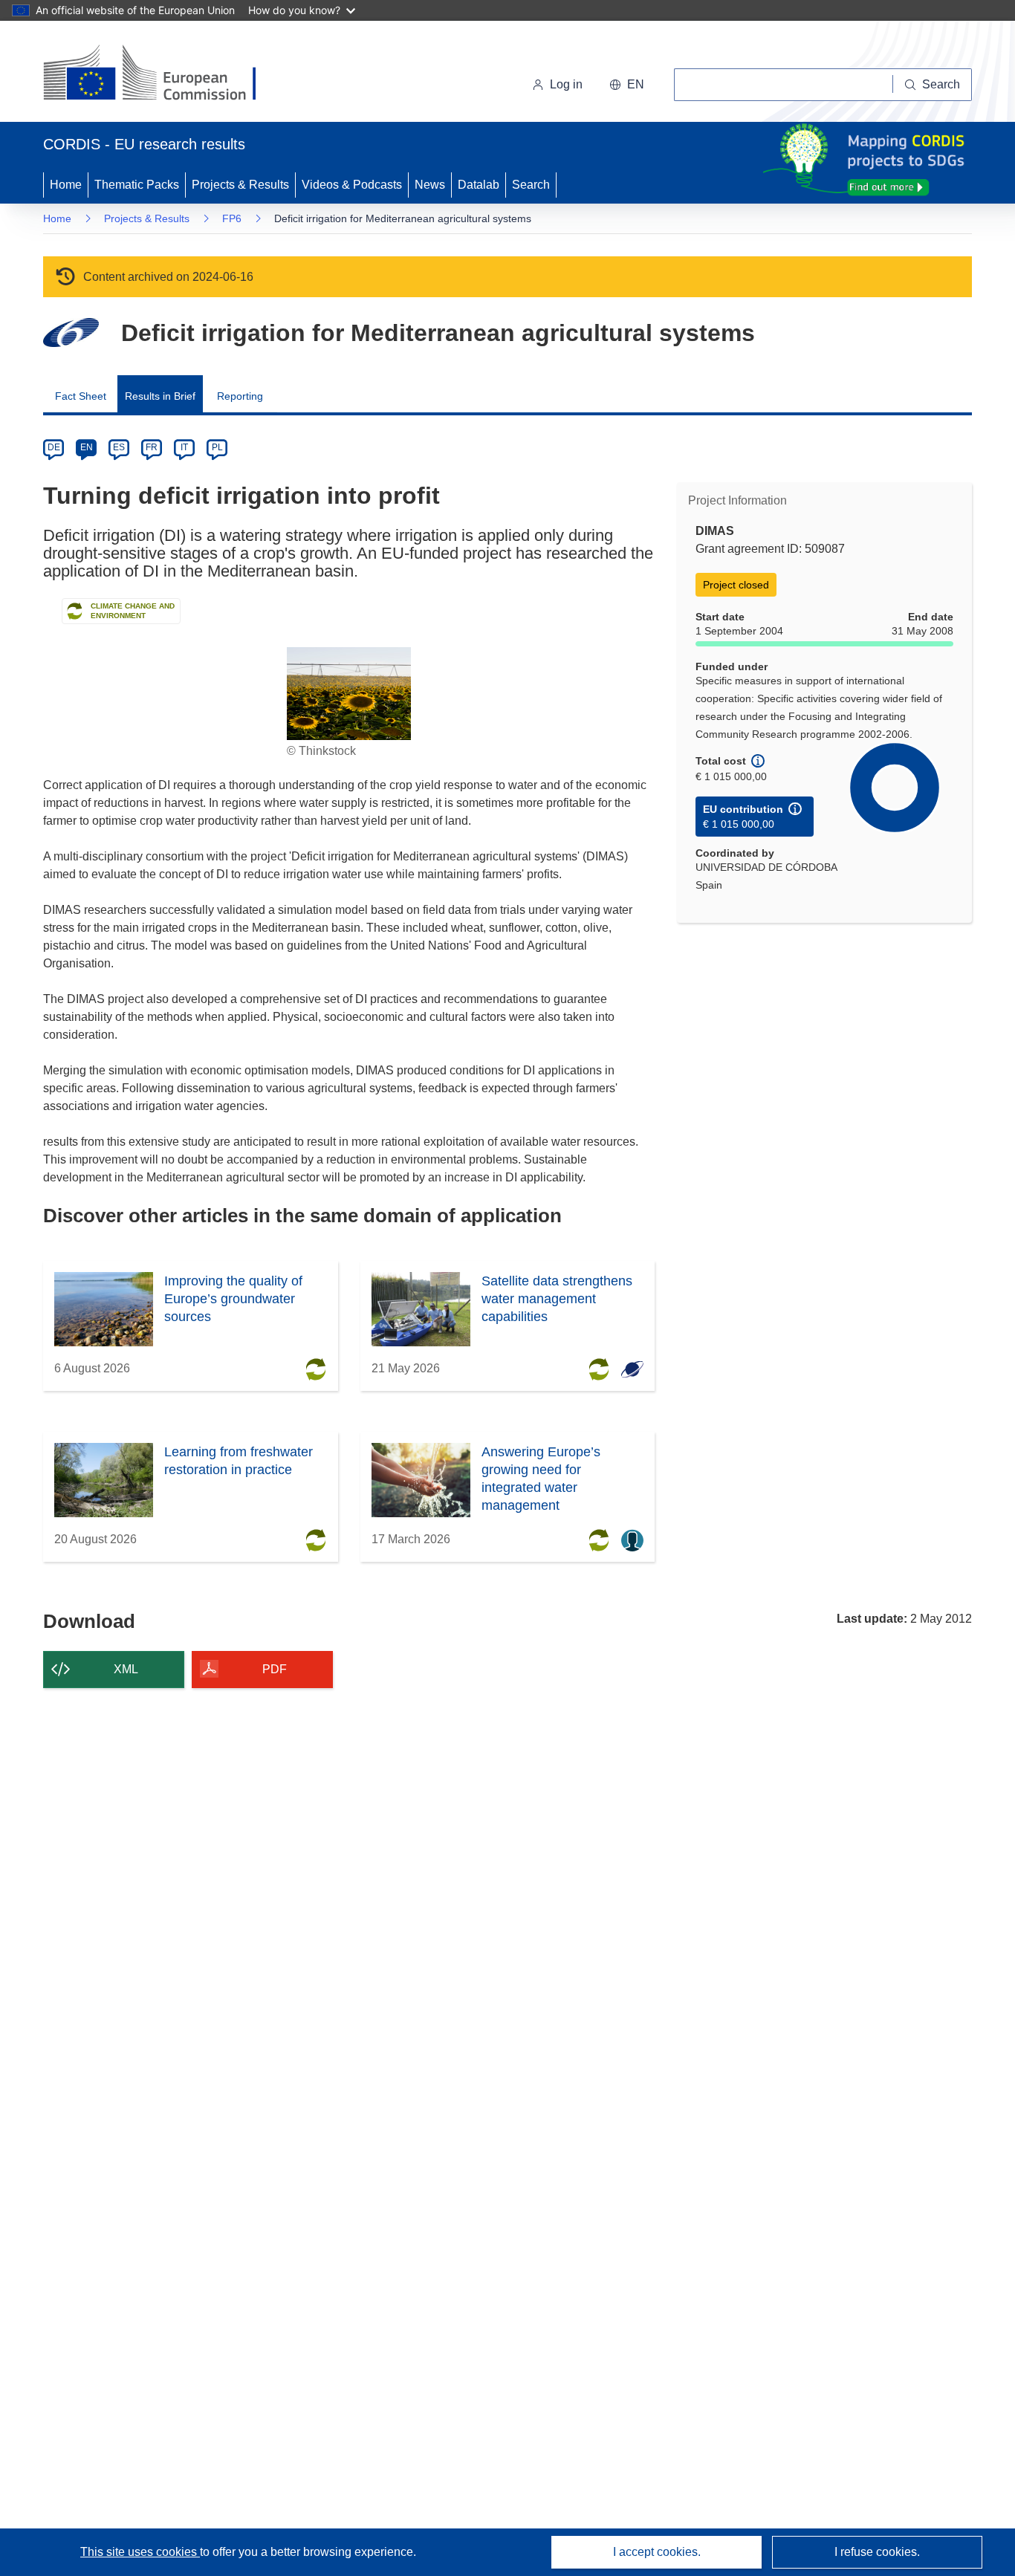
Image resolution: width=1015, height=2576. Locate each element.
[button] (627, 85)
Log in (566, 84)
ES (119, 447)
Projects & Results (240, 185)
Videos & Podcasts (352, 185)
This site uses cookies (140, 2552)
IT (184, 447)
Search (531, 185)
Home (66, 185)
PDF (275, 1669)
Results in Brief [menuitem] (160, 396)
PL (217, 447)
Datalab (479, 185)
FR (152, 447)
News (430, 185)
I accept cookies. (657, 2552)
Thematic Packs (137, 185)
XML (126, 1669)
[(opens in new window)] (163, 74)
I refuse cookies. (877, 2552)
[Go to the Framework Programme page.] (71, 332)
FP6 (232, 218)
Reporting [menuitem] (240, 396)
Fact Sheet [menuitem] (81, 396)
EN (87, 447)
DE (54, 447)
